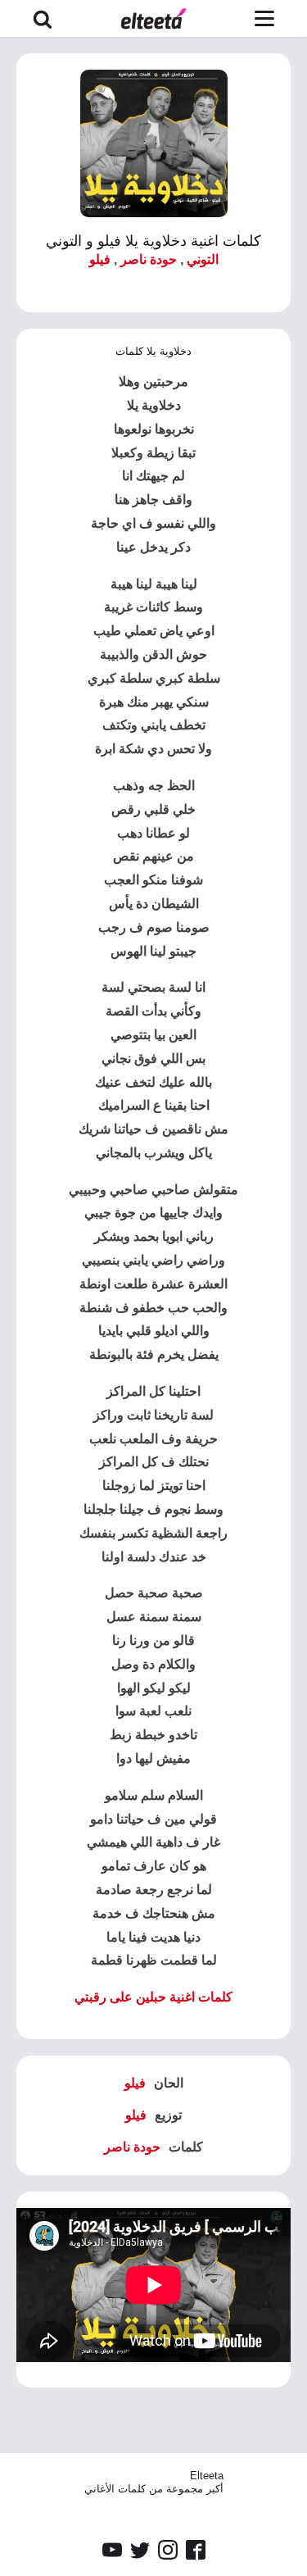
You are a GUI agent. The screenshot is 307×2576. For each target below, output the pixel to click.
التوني (203, 259)
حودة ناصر (149, 259)
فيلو (100, 259)
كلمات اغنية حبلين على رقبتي (153, 1997)
